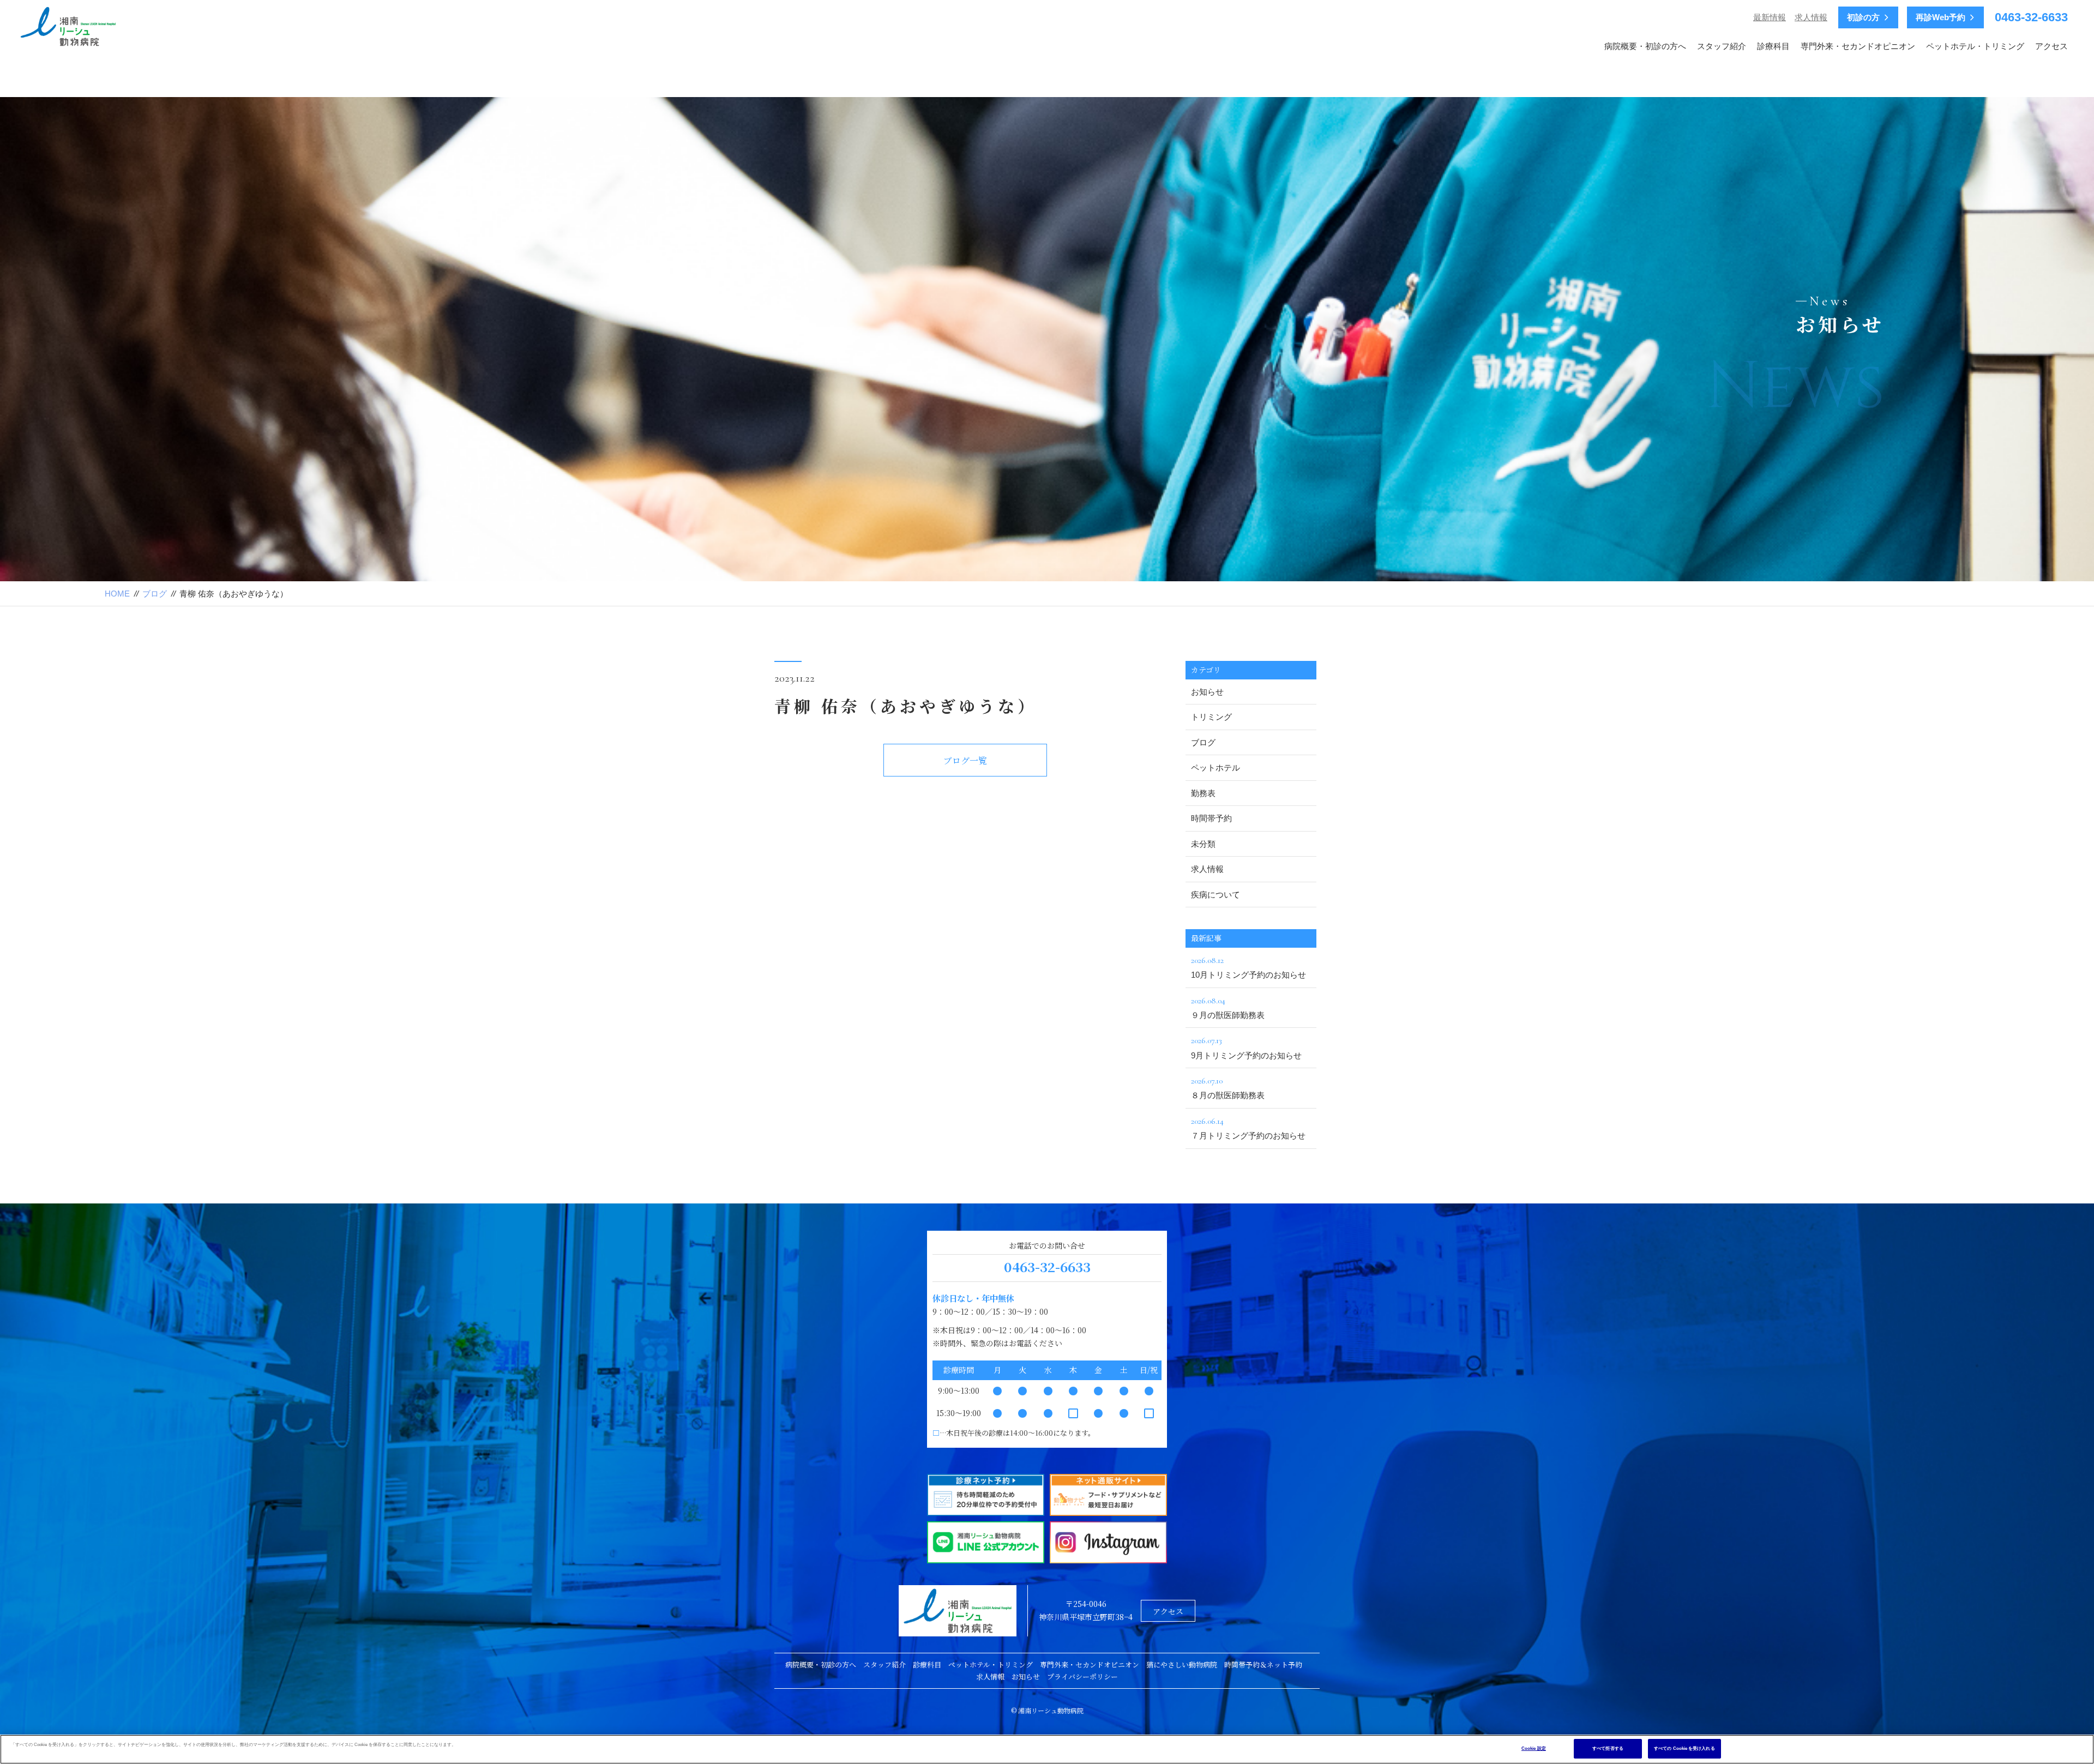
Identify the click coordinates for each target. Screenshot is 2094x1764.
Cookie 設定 (1534, 1748)
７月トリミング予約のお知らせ (1248, 1128)
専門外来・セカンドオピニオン (1858, 46)
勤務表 (1203, 793)
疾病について (1216, 895)
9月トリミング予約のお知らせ (1246, 1047)
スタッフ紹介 (1722, 46)
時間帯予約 (1211, 818)
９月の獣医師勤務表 (1228, 1007)
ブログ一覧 (965, 760)
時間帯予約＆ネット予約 (1263, 1664)
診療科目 (1773, 46)
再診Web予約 (1940, 17)
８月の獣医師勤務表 (1228, 1088)
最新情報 (1770, 17)
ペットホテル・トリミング (1975, 46)
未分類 (1203, 844)
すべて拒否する (1608, 1748)
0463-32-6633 (2031, 17)
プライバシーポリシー (1082, 1676)
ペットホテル (1216, 767)
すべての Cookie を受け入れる (1684, 1748)
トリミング (1211, 717)
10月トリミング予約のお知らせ (1248, 967)
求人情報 (1811, 17)
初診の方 (1863, 17)
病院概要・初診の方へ (1645, 46)
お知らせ (1207, 692)
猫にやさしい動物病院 (1182, 1664)
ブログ (155, 594)
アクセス (2051, 46)
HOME (117, 594)
